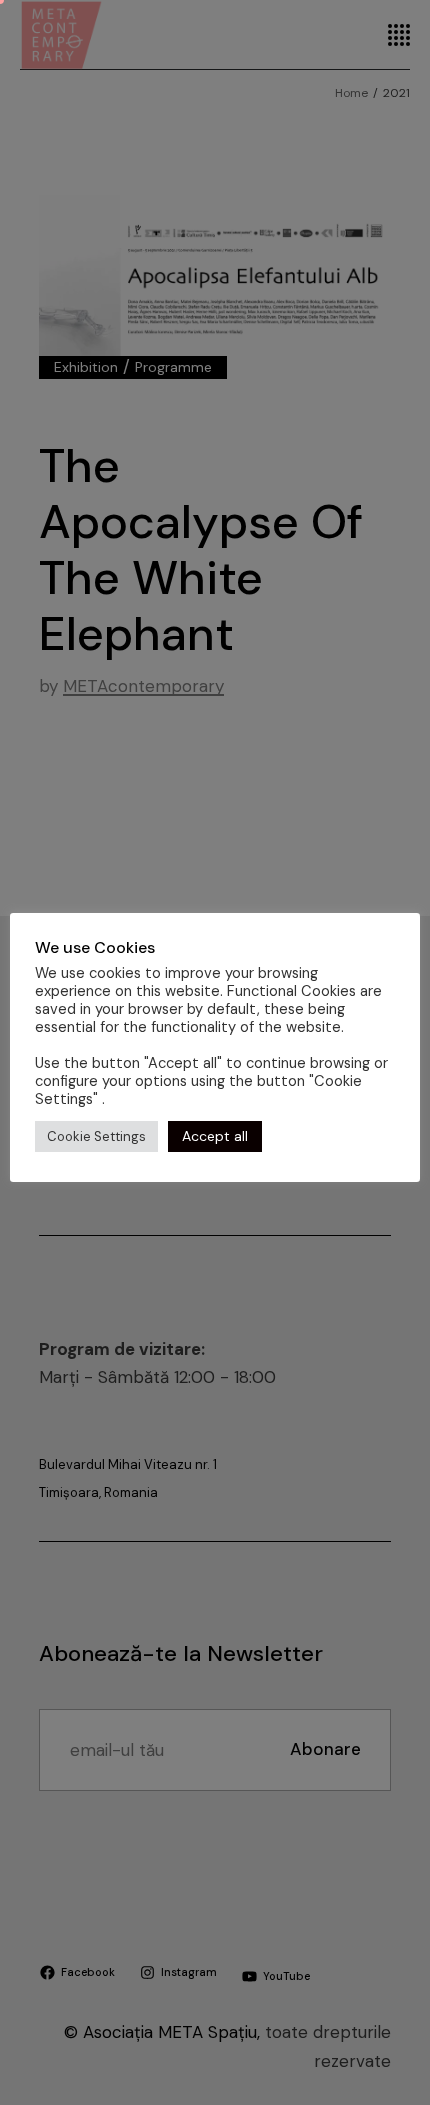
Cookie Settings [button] (96, 1136)
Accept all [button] (215, 1136)
